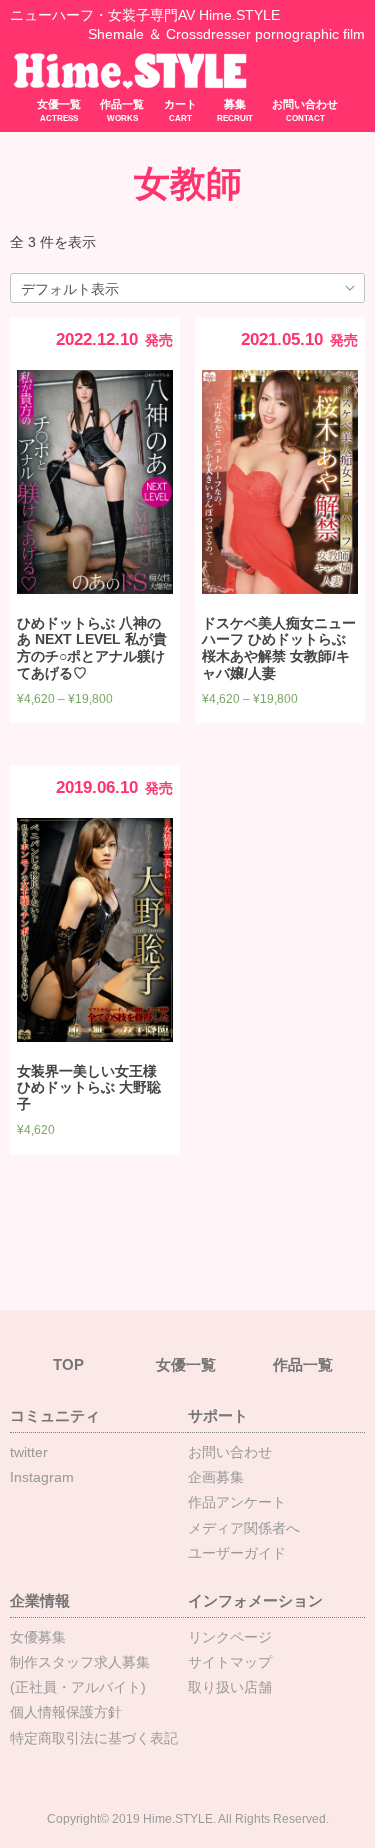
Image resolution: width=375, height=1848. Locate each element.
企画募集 (216, 1477)
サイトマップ (230, 1662)
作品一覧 (122, 110)
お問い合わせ (305, 110)
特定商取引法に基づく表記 (94, 1738)
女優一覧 (59, 110)
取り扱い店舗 (230, 1687)
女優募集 (38, 1637)
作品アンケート (237, 1502)
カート (180, 110)
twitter (29, 1452)
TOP (68, 1364)
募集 (235, 110)
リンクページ (230, 1637)
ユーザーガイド (237, 1553)
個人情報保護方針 (66, 1712)
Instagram (42, 1477)
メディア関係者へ (244, 1528)
